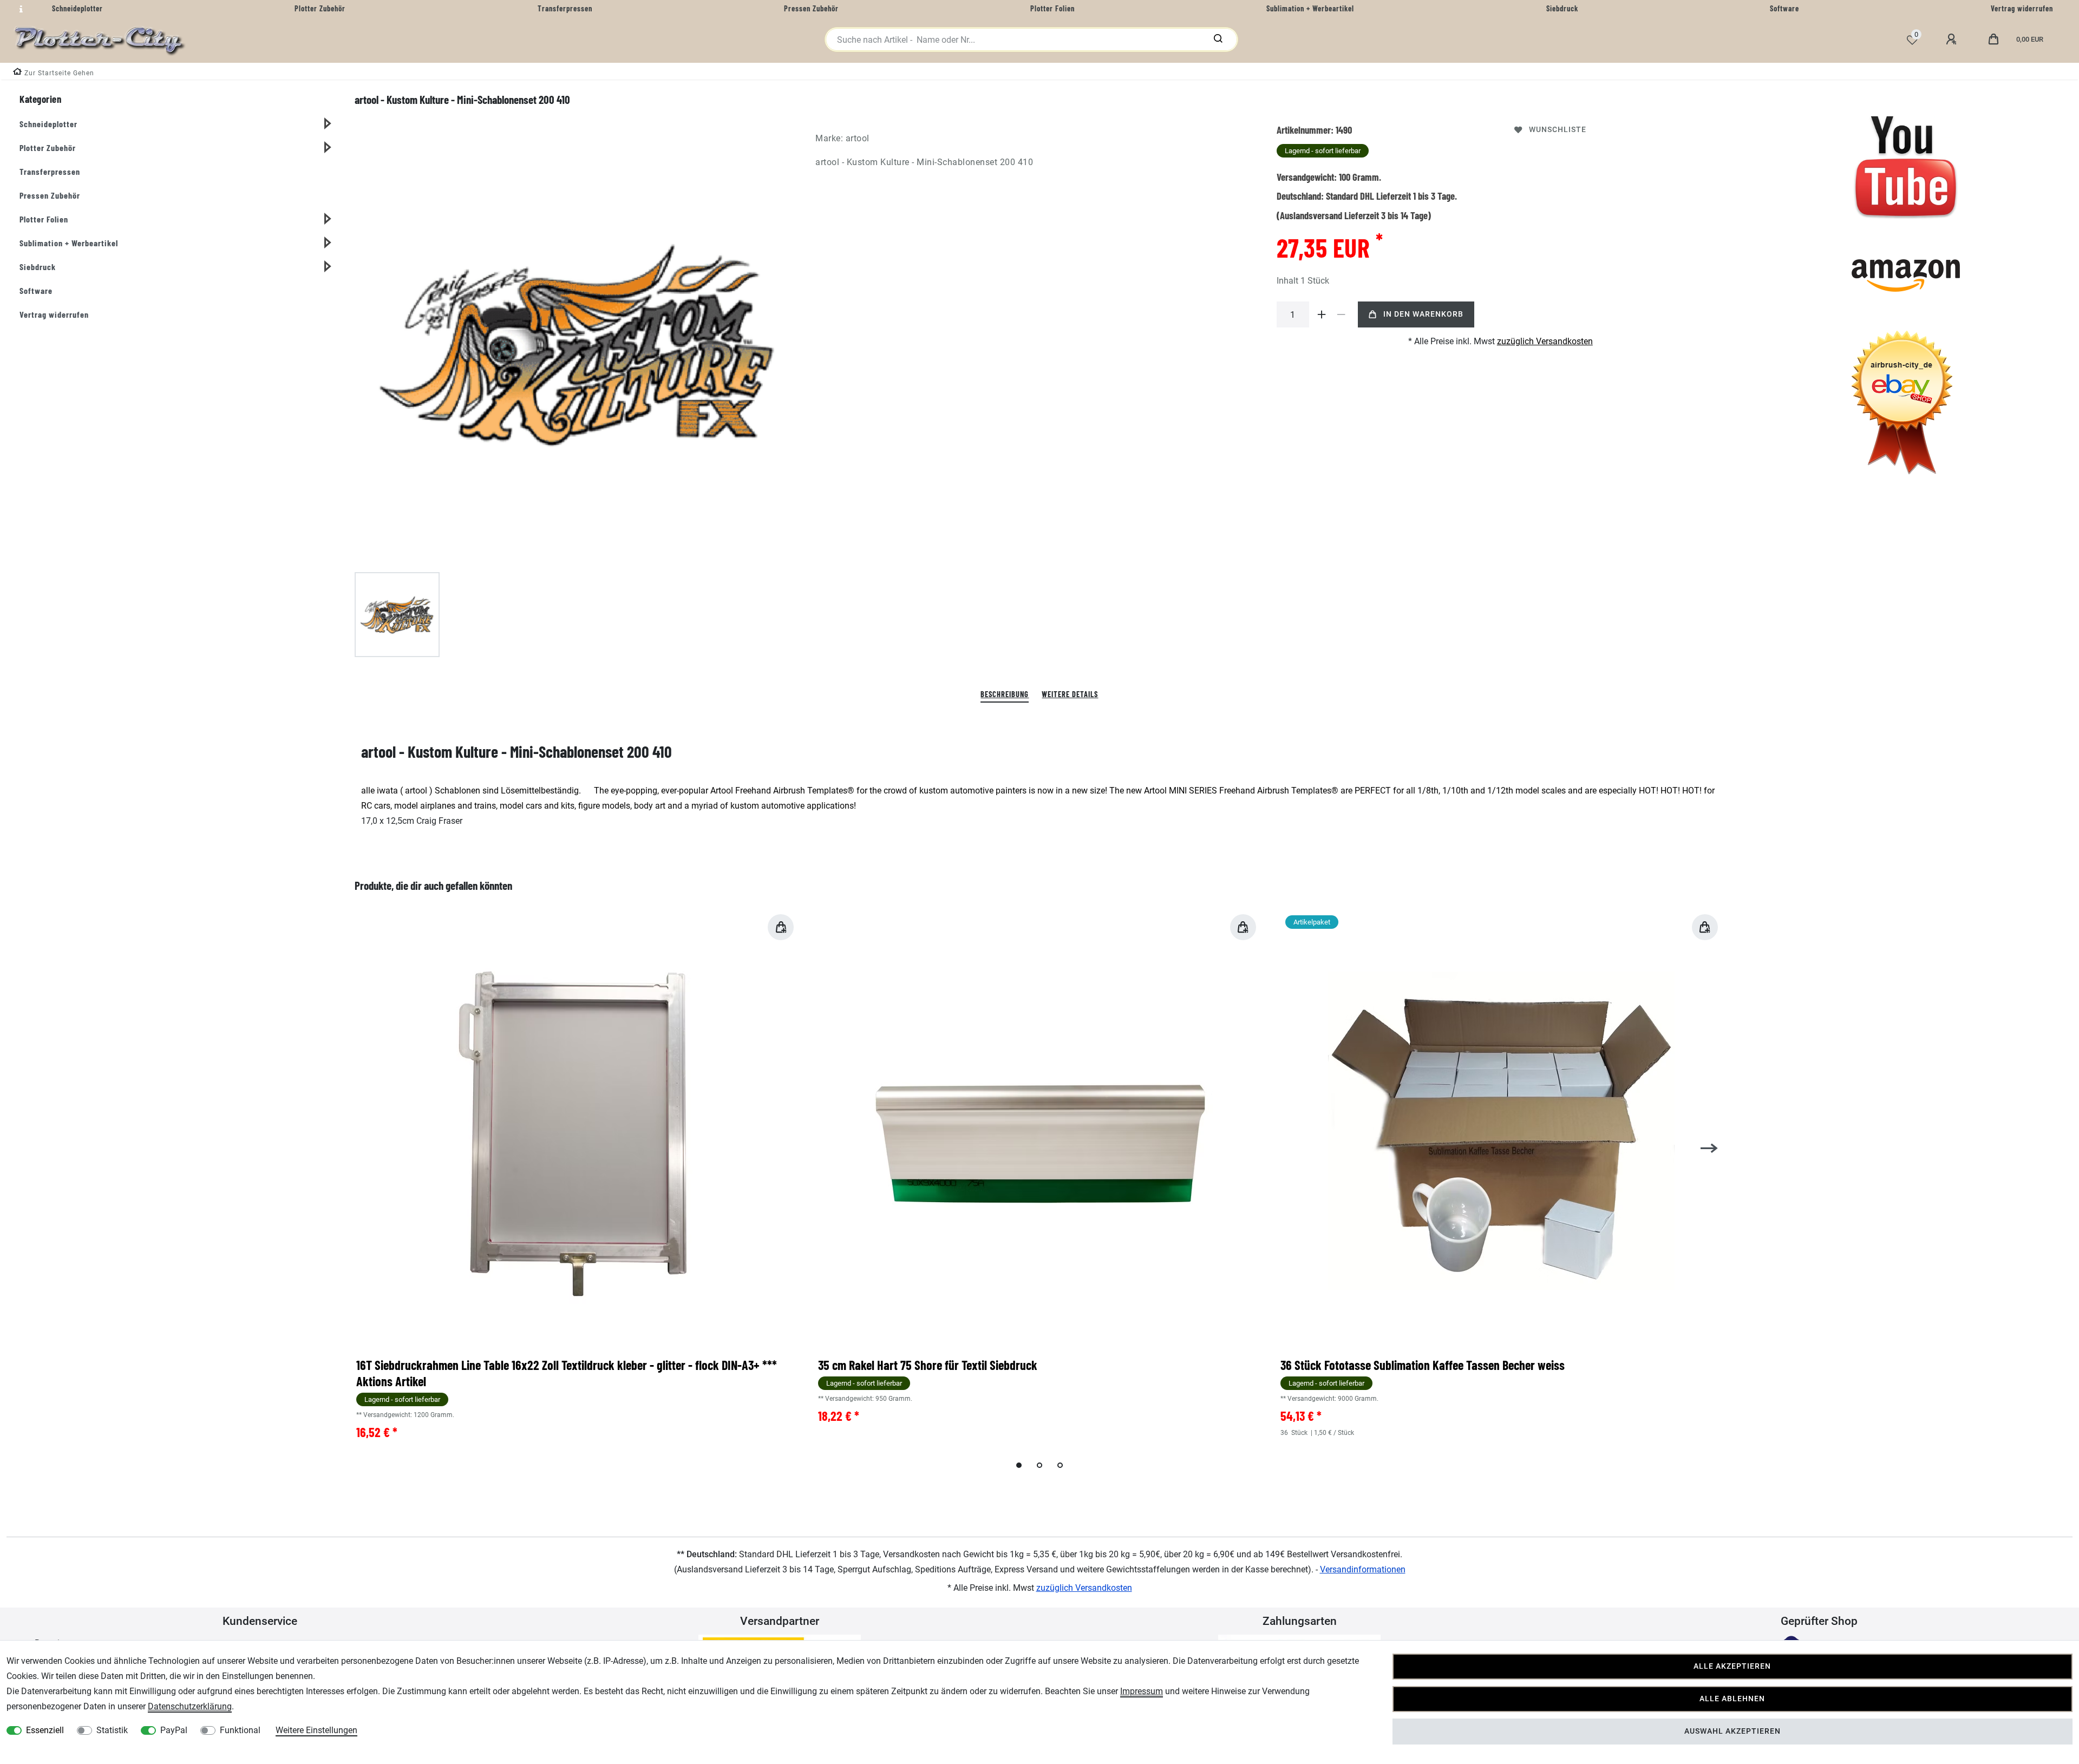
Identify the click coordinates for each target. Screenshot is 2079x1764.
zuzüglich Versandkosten (1545, 341)
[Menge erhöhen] (1322, 314)
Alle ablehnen (1732, 1699)
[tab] (1005, 695)
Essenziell (45, 1730)
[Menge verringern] (1342, 314)
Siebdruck (38, 267)
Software (36, 290)
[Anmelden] (1953, 40)
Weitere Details (1070, 694)
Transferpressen (50, 171)
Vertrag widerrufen (54, 314)
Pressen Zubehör (50, 195)
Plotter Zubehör (48, 147)
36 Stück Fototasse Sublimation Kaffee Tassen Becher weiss (1423, 1365)
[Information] (19, 9)
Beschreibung (1005, 694)
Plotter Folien (44, 219)
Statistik (112, 1730)
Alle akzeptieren (1732, 1666)
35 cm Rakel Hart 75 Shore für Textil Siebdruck (928, 1365)
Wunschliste (1558, 130)
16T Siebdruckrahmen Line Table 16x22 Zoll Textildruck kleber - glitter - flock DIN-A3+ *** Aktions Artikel (567, 1373)
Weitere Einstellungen (316, 1730)
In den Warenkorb (1423, 314)
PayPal (174, 1730)
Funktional (240, 1730)
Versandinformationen (1363, 1569)
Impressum (1142, 1691)
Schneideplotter (48, 124)
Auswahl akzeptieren (1732, 1731)
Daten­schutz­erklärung (190, 1706)
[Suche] (1218, 40)
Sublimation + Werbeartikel (69, 243)
